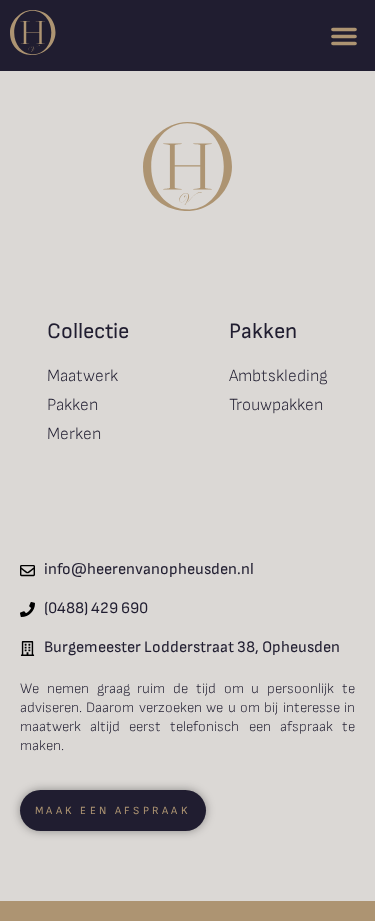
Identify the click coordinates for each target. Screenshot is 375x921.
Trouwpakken (276, 405)
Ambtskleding (278, 376)
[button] (344, 36)
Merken (74, 434)
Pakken (72, 405)
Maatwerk (82, 376)
